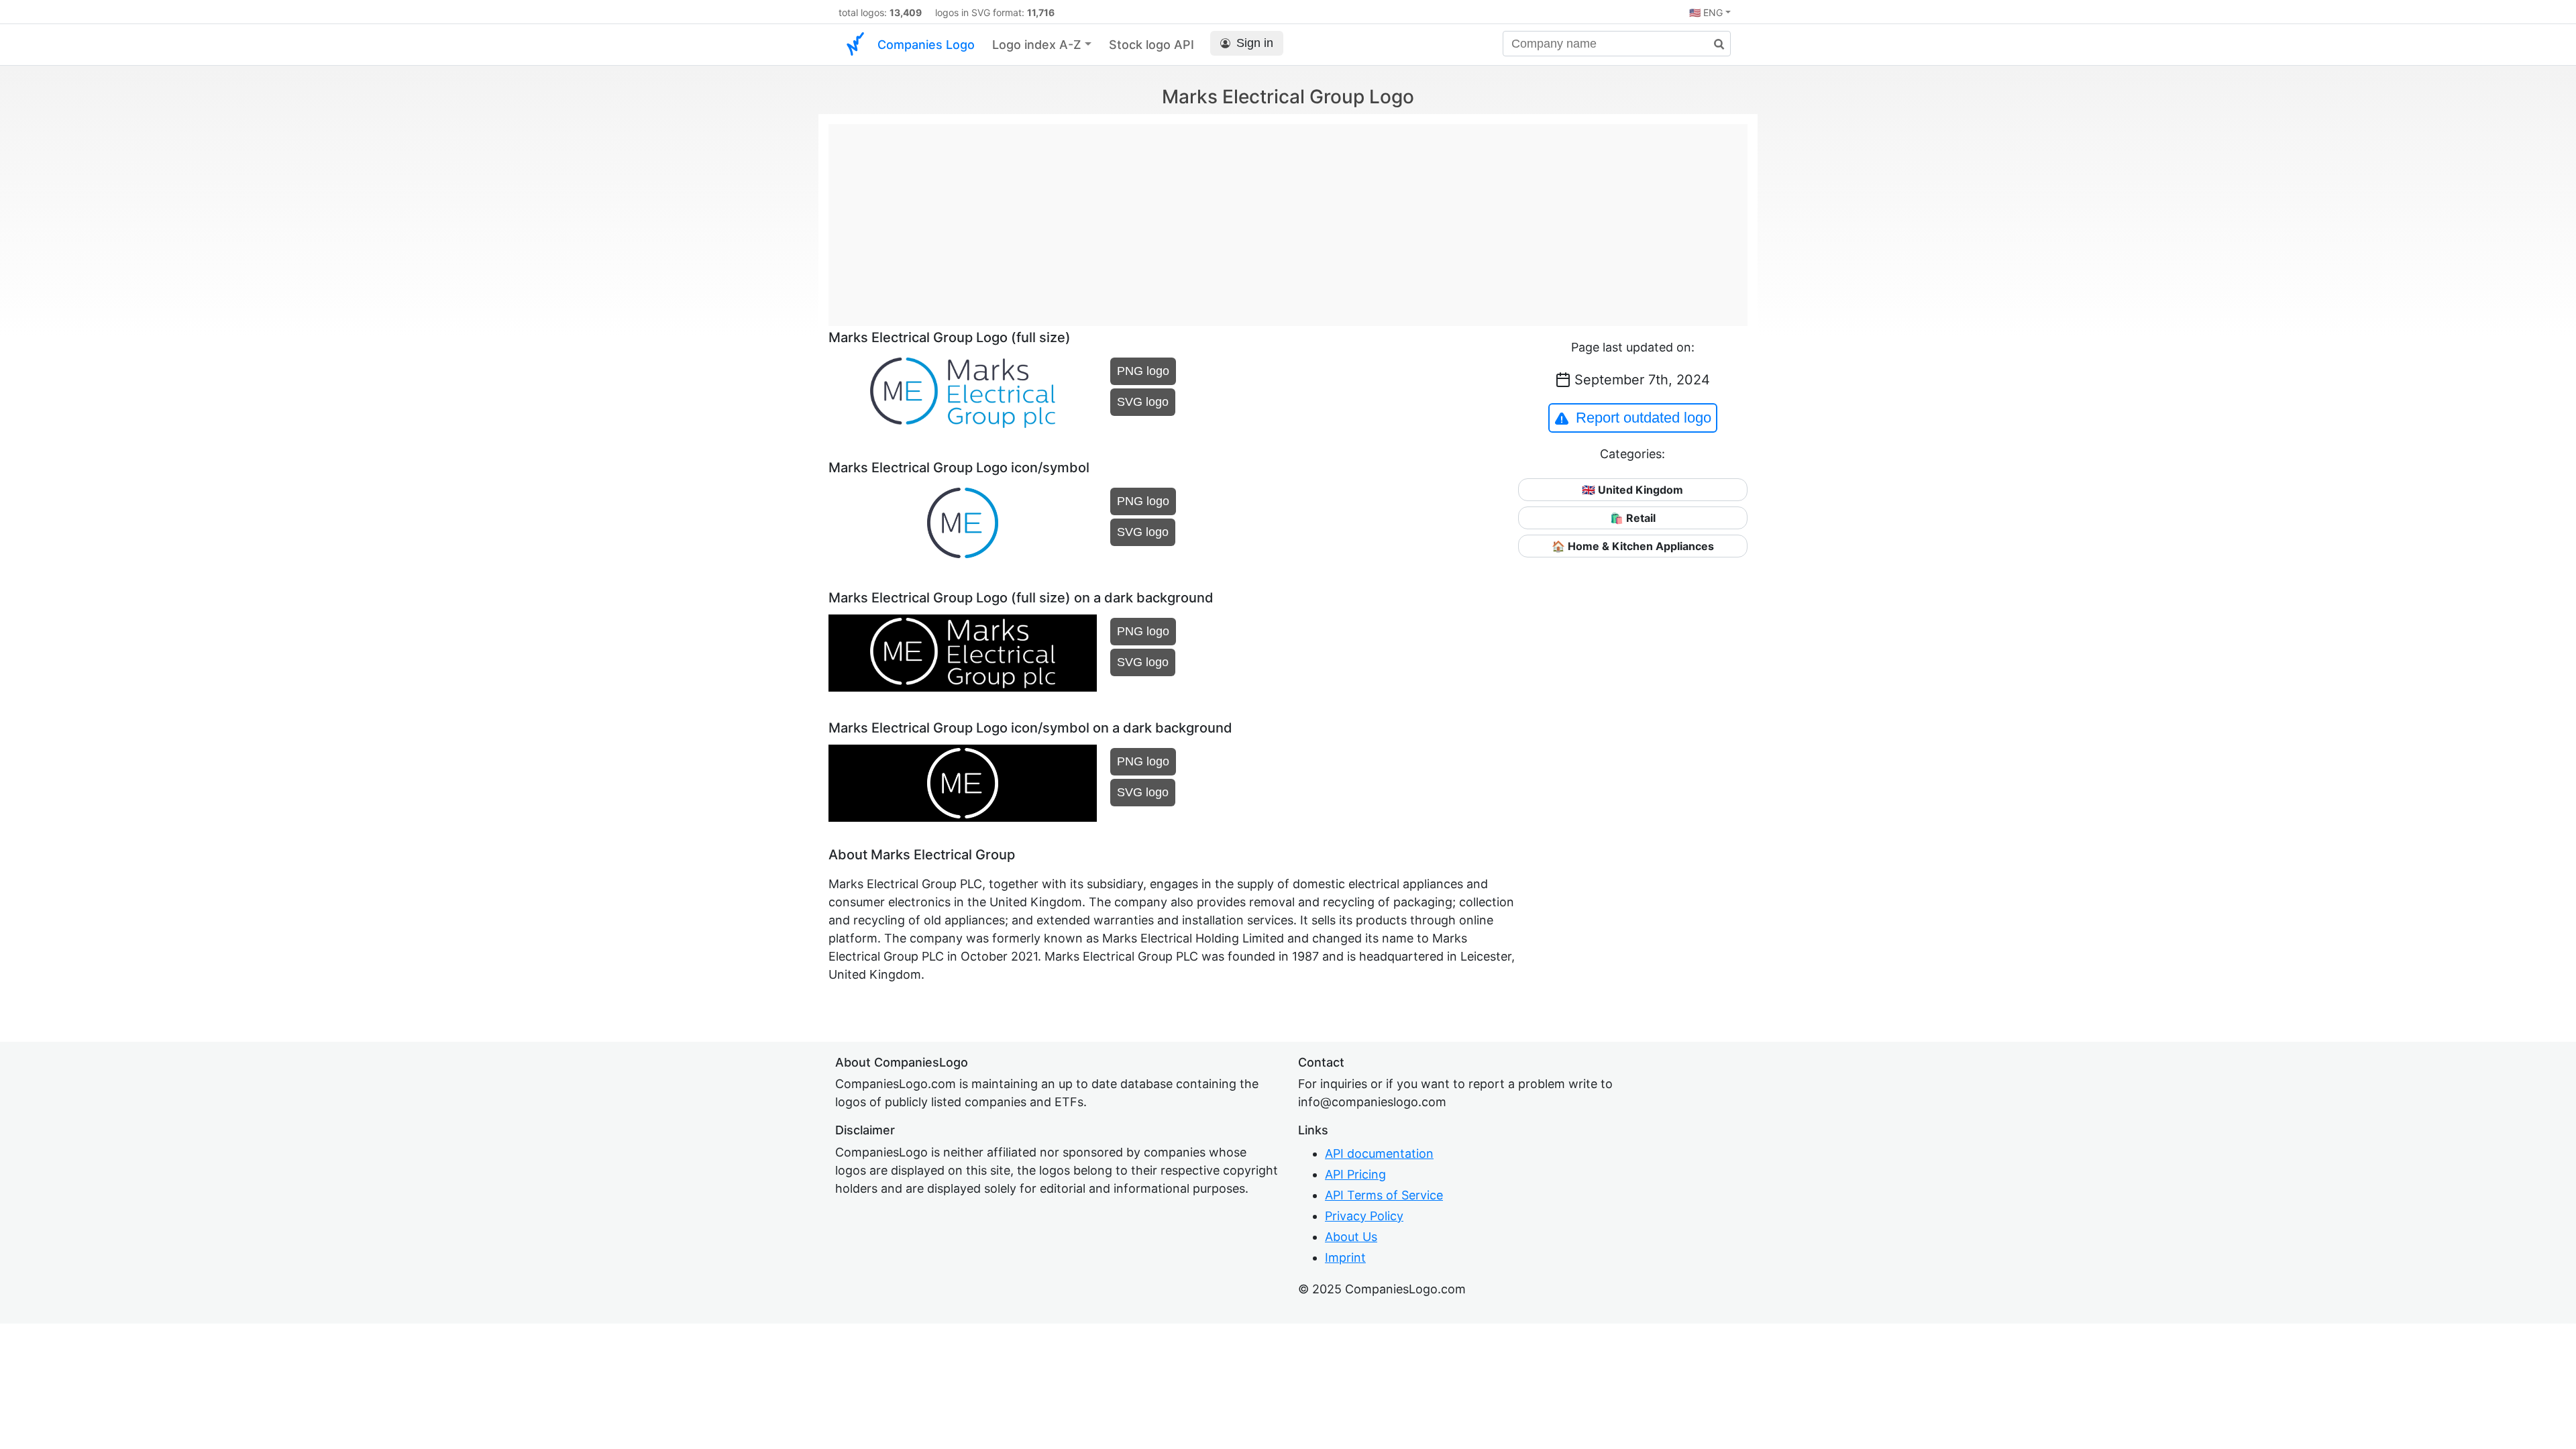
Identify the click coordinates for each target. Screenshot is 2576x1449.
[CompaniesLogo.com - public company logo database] (855, 45)
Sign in (1255, 43)
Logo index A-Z (1037, 45)
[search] (1714, 45)
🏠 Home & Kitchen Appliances (1633, 546)
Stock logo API (1151, 45)
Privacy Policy (1364, 1216)
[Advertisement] (1288, 218)
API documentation (1379, 1153)
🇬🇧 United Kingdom (1632, 490)
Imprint (1345, 1257)
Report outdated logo (1644, 418)
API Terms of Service (1384, 1195)
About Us (1351, 1237)
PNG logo (1143, 371)
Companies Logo (926, 45)
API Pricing (1355, 1174)
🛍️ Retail (1633, 518)
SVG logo (1143, 402)
